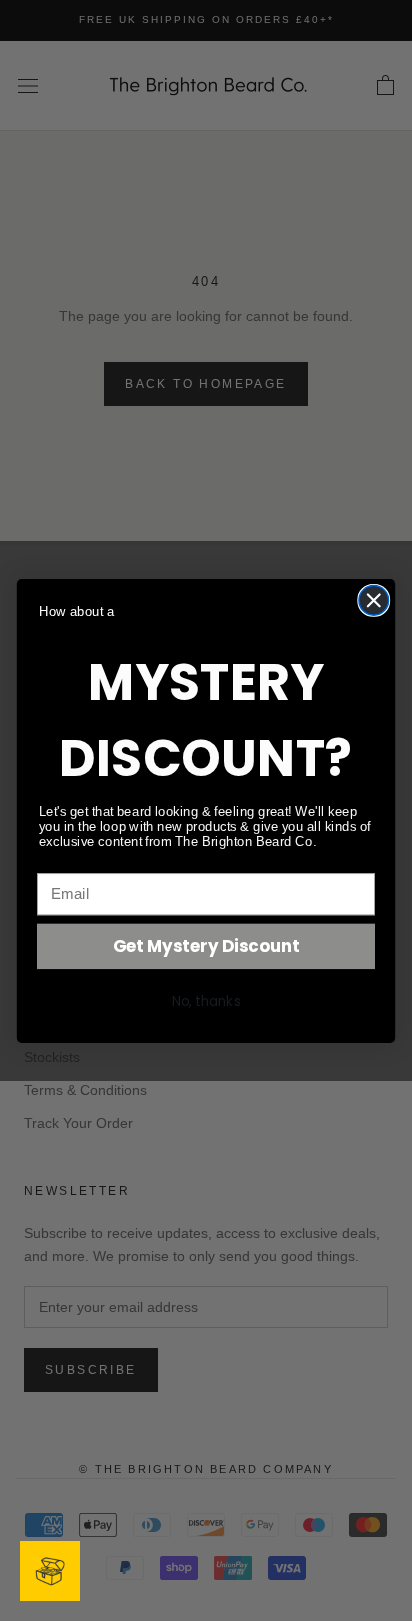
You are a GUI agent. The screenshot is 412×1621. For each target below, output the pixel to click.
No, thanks (206, 1000)
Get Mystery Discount (206, 946)
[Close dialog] (373, 599)
